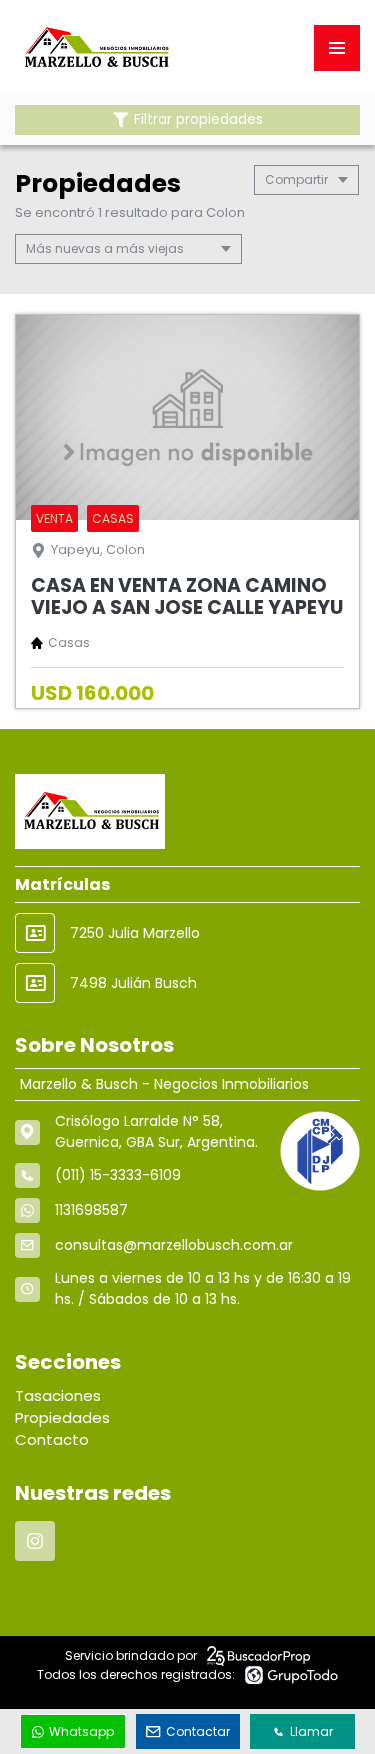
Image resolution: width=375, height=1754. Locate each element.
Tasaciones (58, 1395)
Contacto (52, 1439)
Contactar (198, 1731)
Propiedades (62, 1417)
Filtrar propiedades (198, 119)
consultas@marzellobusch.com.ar (174, 1245)
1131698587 (91, 1210)
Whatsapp (81, 1731)
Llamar (311, 1731)
